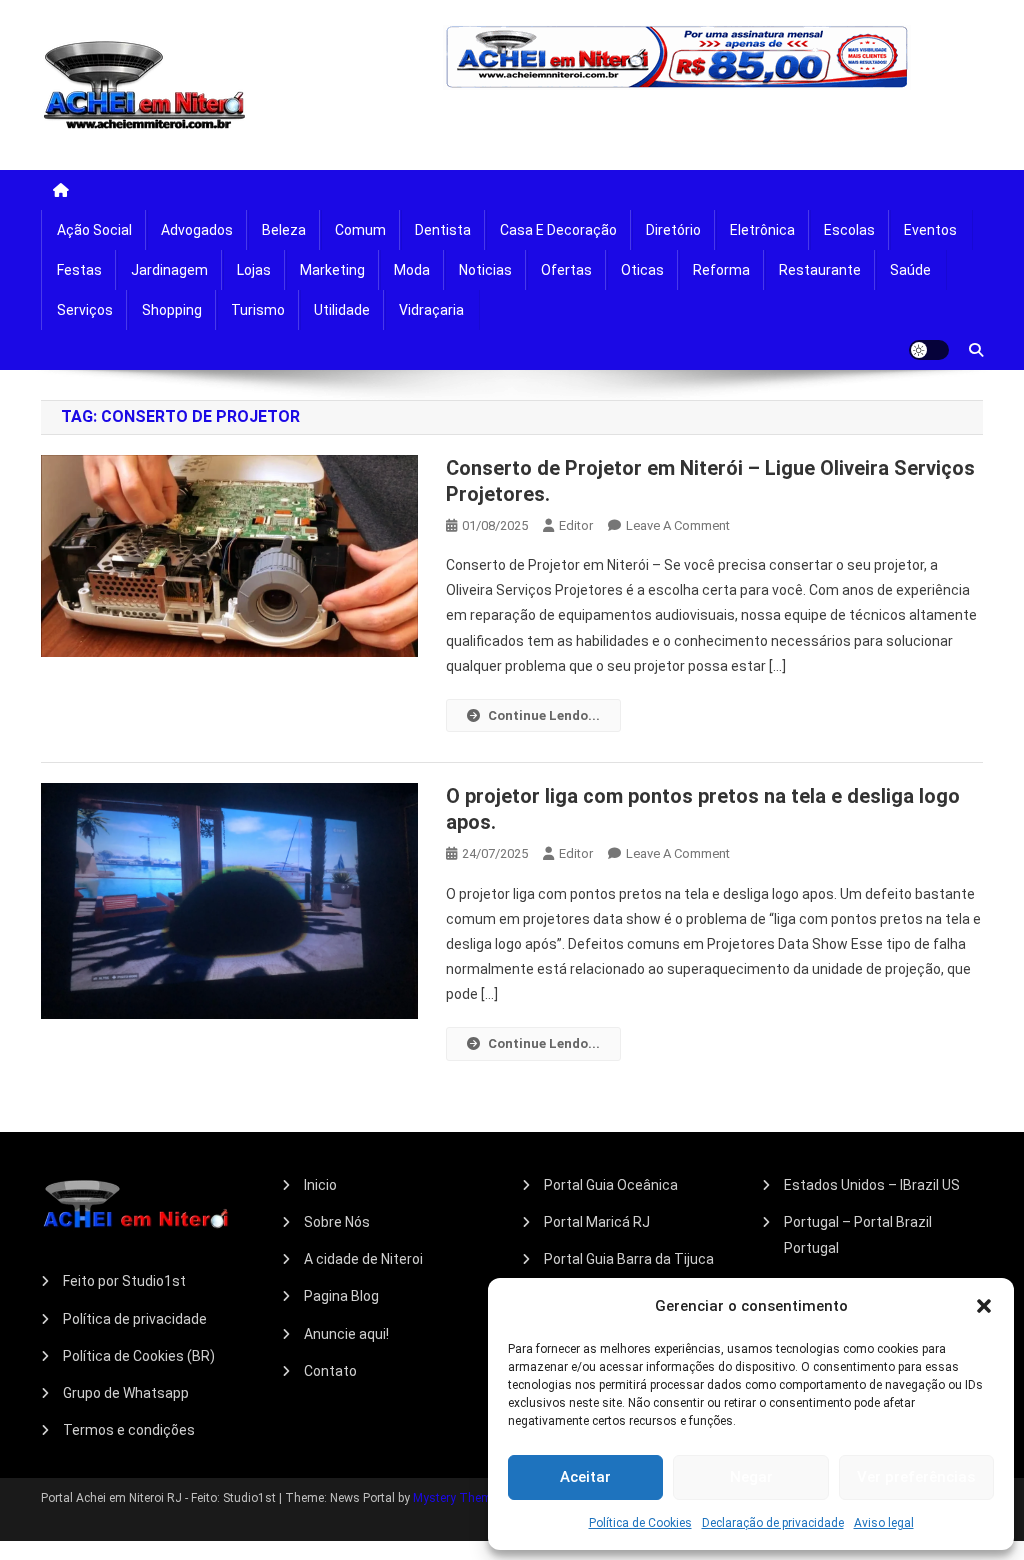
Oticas (642, 270)
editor (576, 525)
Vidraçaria (431, 310)
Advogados (197, 230)
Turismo (258, 310)
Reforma (721, 270)
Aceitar (585, 1477)
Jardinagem (169, 270)
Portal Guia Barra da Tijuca (629, 1259)
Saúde (910, 270)
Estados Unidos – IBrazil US (872, 1185)
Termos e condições (129, 1430)
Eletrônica (762, 230)
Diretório (673, 230)
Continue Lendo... (544, 715)
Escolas (849, 230)
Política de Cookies (640, 1523)
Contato (330, 1371)
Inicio (320, 1185)
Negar (751, 1477)
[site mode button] (929, 350)
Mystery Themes (459, 1498)
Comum (360, 230)
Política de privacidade (135, 1319)
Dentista (443, 230)
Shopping (172, 310)
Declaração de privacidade (773, 1523)
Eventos (930, 230)
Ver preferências (916, 1477)
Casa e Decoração (558, 230)
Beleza (284, 230)
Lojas (254, 270)
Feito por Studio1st (124, 1281)
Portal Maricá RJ (597, 1222)
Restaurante (820, 270)
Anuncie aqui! (346, 1334)
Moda (412, 270)
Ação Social (94, 230)
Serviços (85, 310)
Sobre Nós (337, 1222)
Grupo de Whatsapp (126, 1393)
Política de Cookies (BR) (139, 1356)
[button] (984, 1306)
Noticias (485, 270)
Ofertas (566, 270)
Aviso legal (884, 1523)
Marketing (332, 270)
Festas (79, 270)
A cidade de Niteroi (363, 1259)
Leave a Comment (678, 525)
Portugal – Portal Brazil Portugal (858, 1235)
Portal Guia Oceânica (611, 1185)
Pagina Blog (341, 1296)
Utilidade (342, 310)
